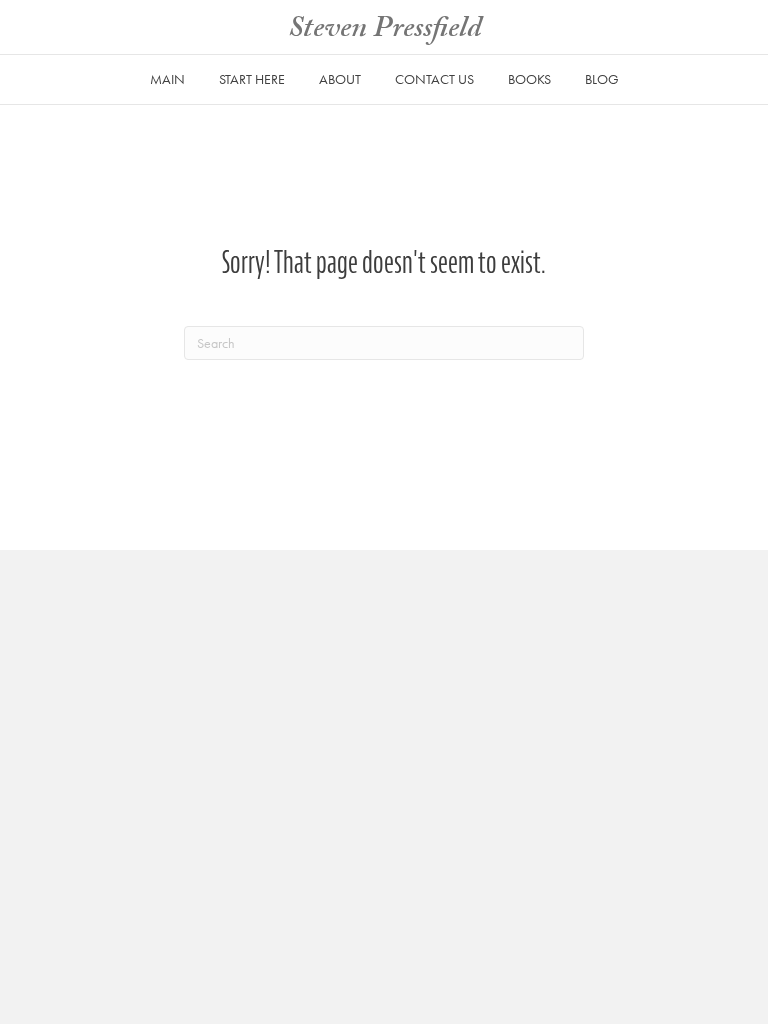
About (340, 79)
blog (602, 79)
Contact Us (434, 79)
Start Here (252, 79)
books (529, 79)
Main (167, 79)
